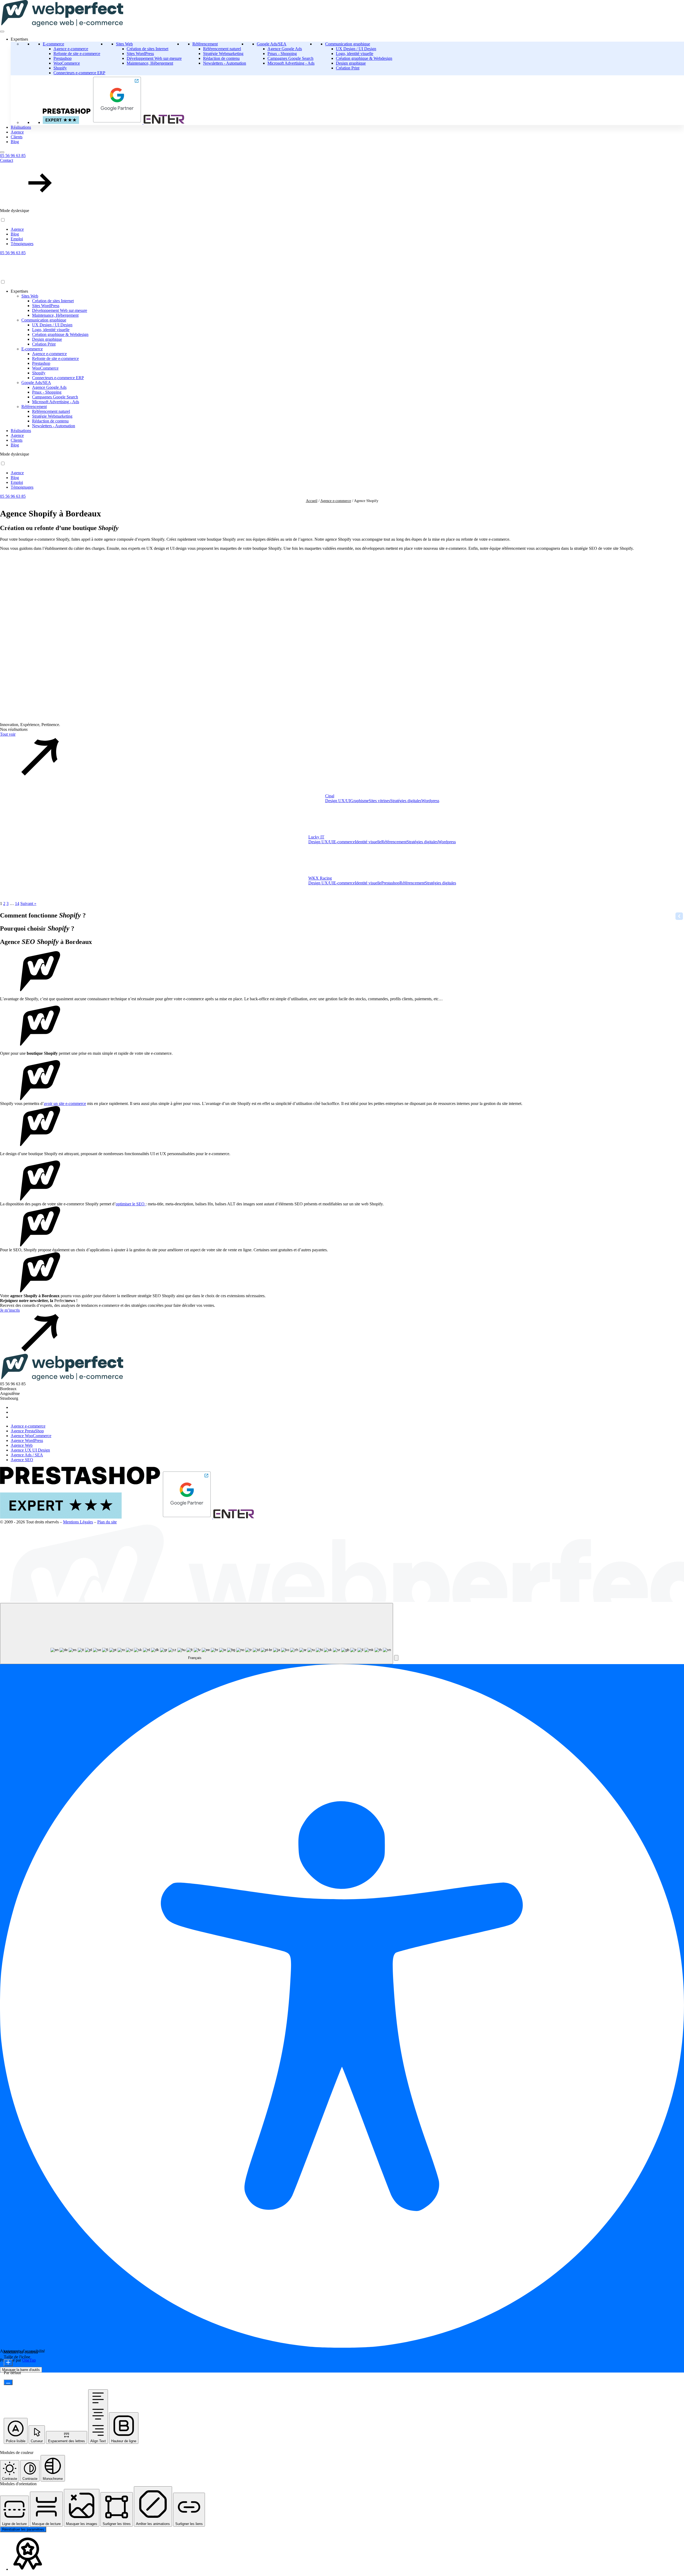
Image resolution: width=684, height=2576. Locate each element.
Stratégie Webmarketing (223, 54)
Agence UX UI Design (30, 1450)
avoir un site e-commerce (65, 1103)
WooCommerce (67, 63)
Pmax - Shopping (282, 54)
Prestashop (63, 58)
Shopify (60, 68)
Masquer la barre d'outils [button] (21, 2370)
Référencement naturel (222, 49)
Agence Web (22, 1445)
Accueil (312, 501)
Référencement (205, 44)
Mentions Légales (78, 1522)
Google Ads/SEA (272, 44)
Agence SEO (22, 1460)
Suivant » (28, 903)
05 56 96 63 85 (13, 156)
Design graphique (351, 63)
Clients (17, 137)
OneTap (29, 2360)
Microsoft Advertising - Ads (291, 63)
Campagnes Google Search (290, 58)
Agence (17, 132)
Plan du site (107, 1522)
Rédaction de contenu (221, 58)
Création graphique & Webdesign (364, 58)
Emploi (17, 239)
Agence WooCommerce (31, 1436)
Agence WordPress (27, 1440)
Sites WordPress (140, 54)
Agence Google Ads (285, 49)
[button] (342, 181)
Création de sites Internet (147, 49)
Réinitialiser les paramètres (23, 2529)
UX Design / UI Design (356, 49)
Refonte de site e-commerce (77, 54)
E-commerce (53, 44)
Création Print (348, 68)
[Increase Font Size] (8, 2363)
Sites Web (124, 44)
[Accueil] (54, 277)
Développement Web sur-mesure (154, 58)
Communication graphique (348, 44)
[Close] (2, 152)
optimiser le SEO (131, 1204)
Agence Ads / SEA (27, 1455)
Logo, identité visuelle (355, 54)
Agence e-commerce (71, 49)
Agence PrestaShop (27, 1431)
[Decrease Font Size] (8, 2382)
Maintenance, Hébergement (150, 63)
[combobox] (197, 1634)
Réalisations (21, 127)
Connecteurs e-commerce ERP (79, 73)
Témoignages (22, 244)
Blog (15, 142)
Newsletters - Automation (225, 63)
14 (17, 903)
